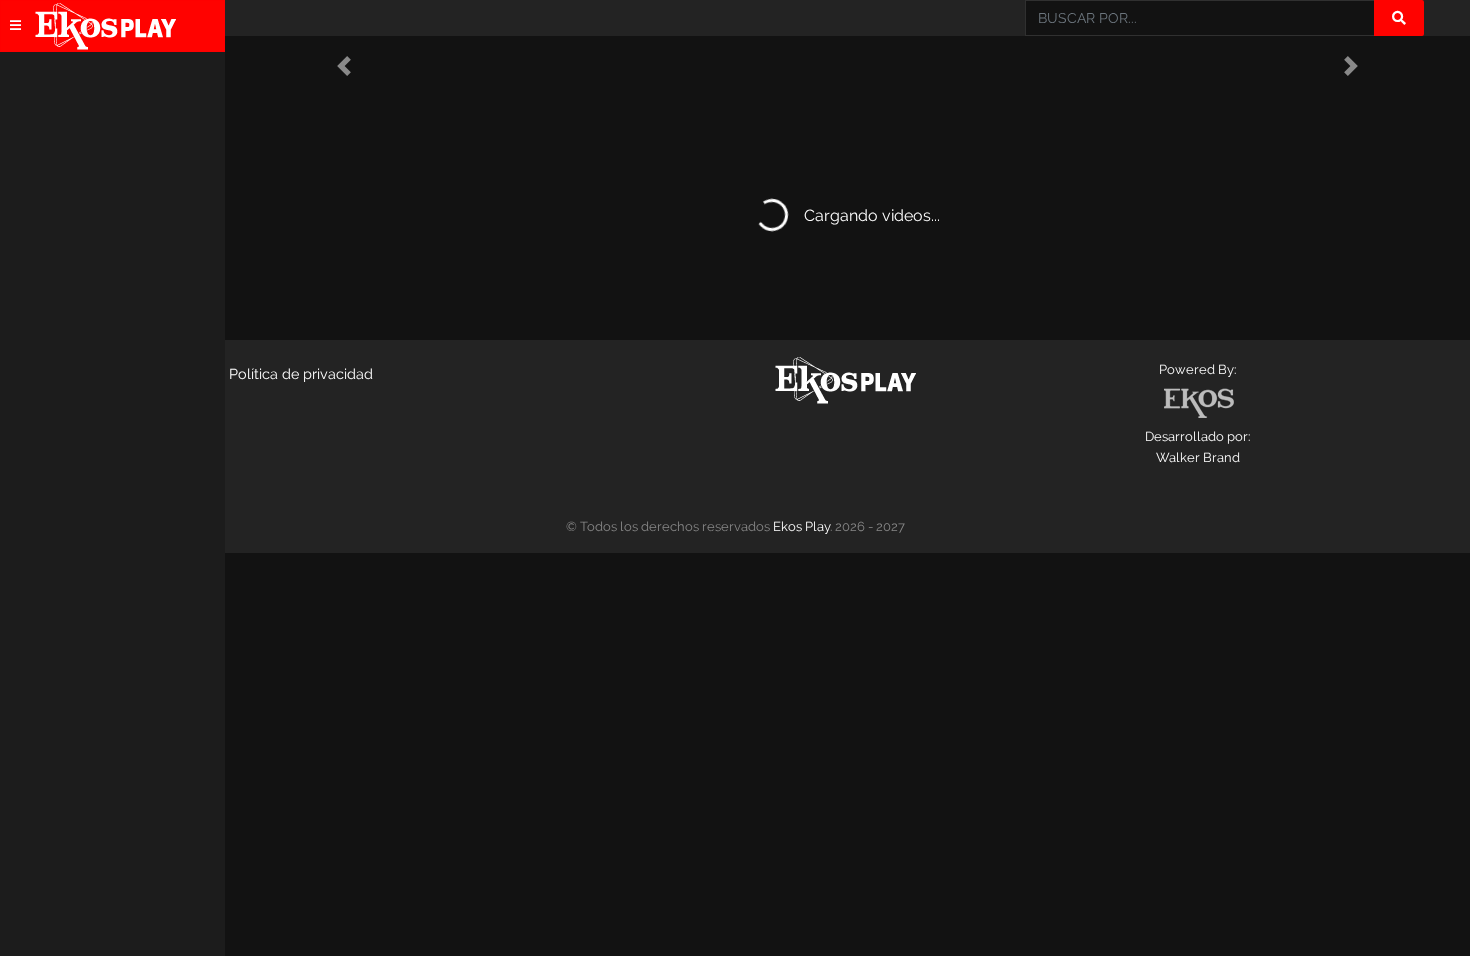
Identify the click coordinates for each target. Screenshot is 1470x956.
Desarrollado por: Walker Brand (1197, 447)
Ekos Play (801, 526)
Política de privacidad (301, 373)
